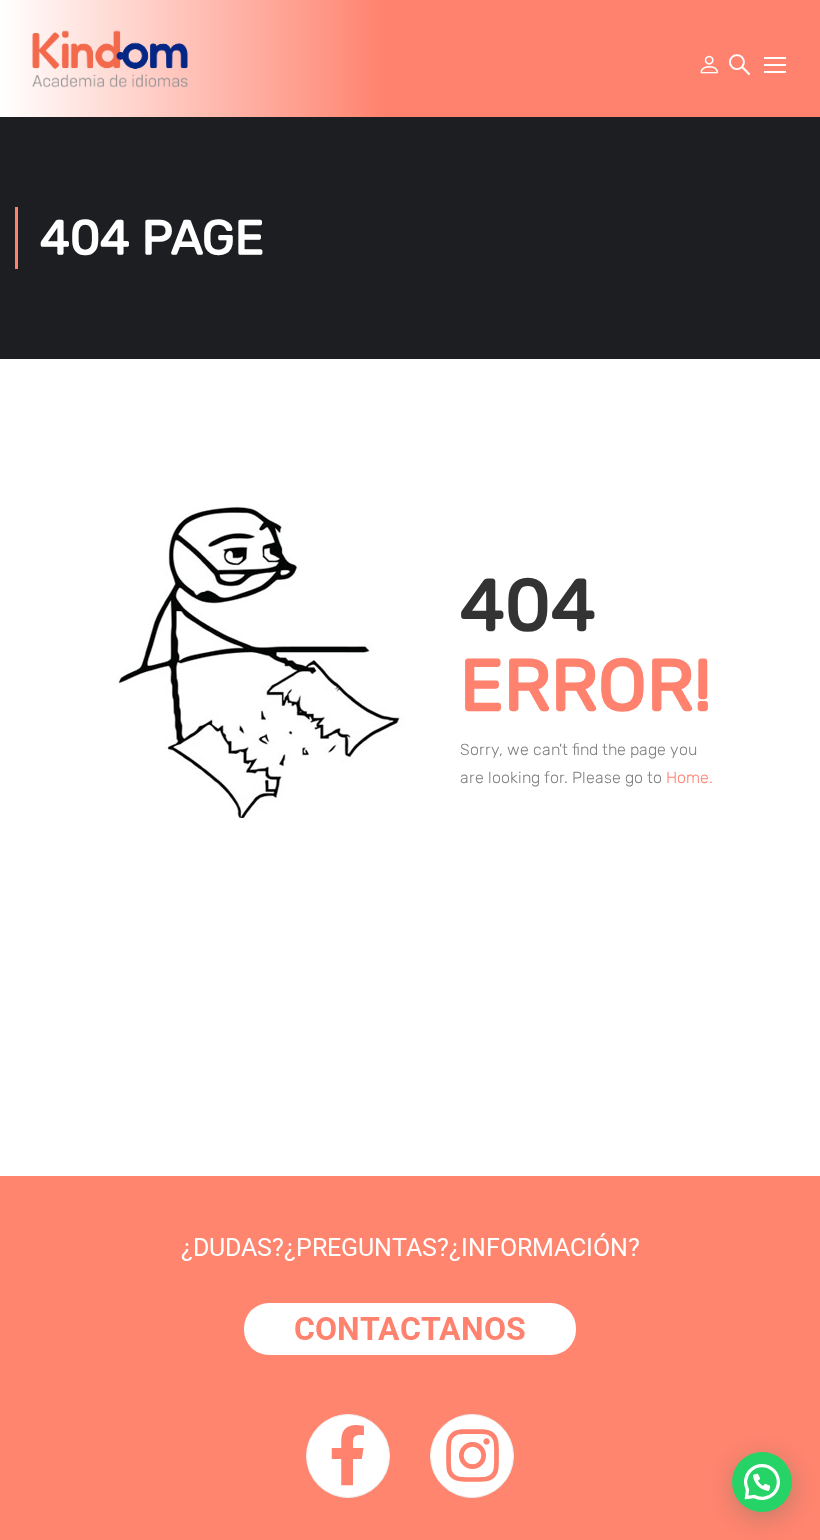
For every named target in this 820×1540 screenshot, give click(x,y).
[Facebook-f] (348, 1456)
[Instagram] (472, 1456)
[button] (762, 1482)
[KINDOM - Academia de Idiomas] (110, 58)
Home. (689, 777)
